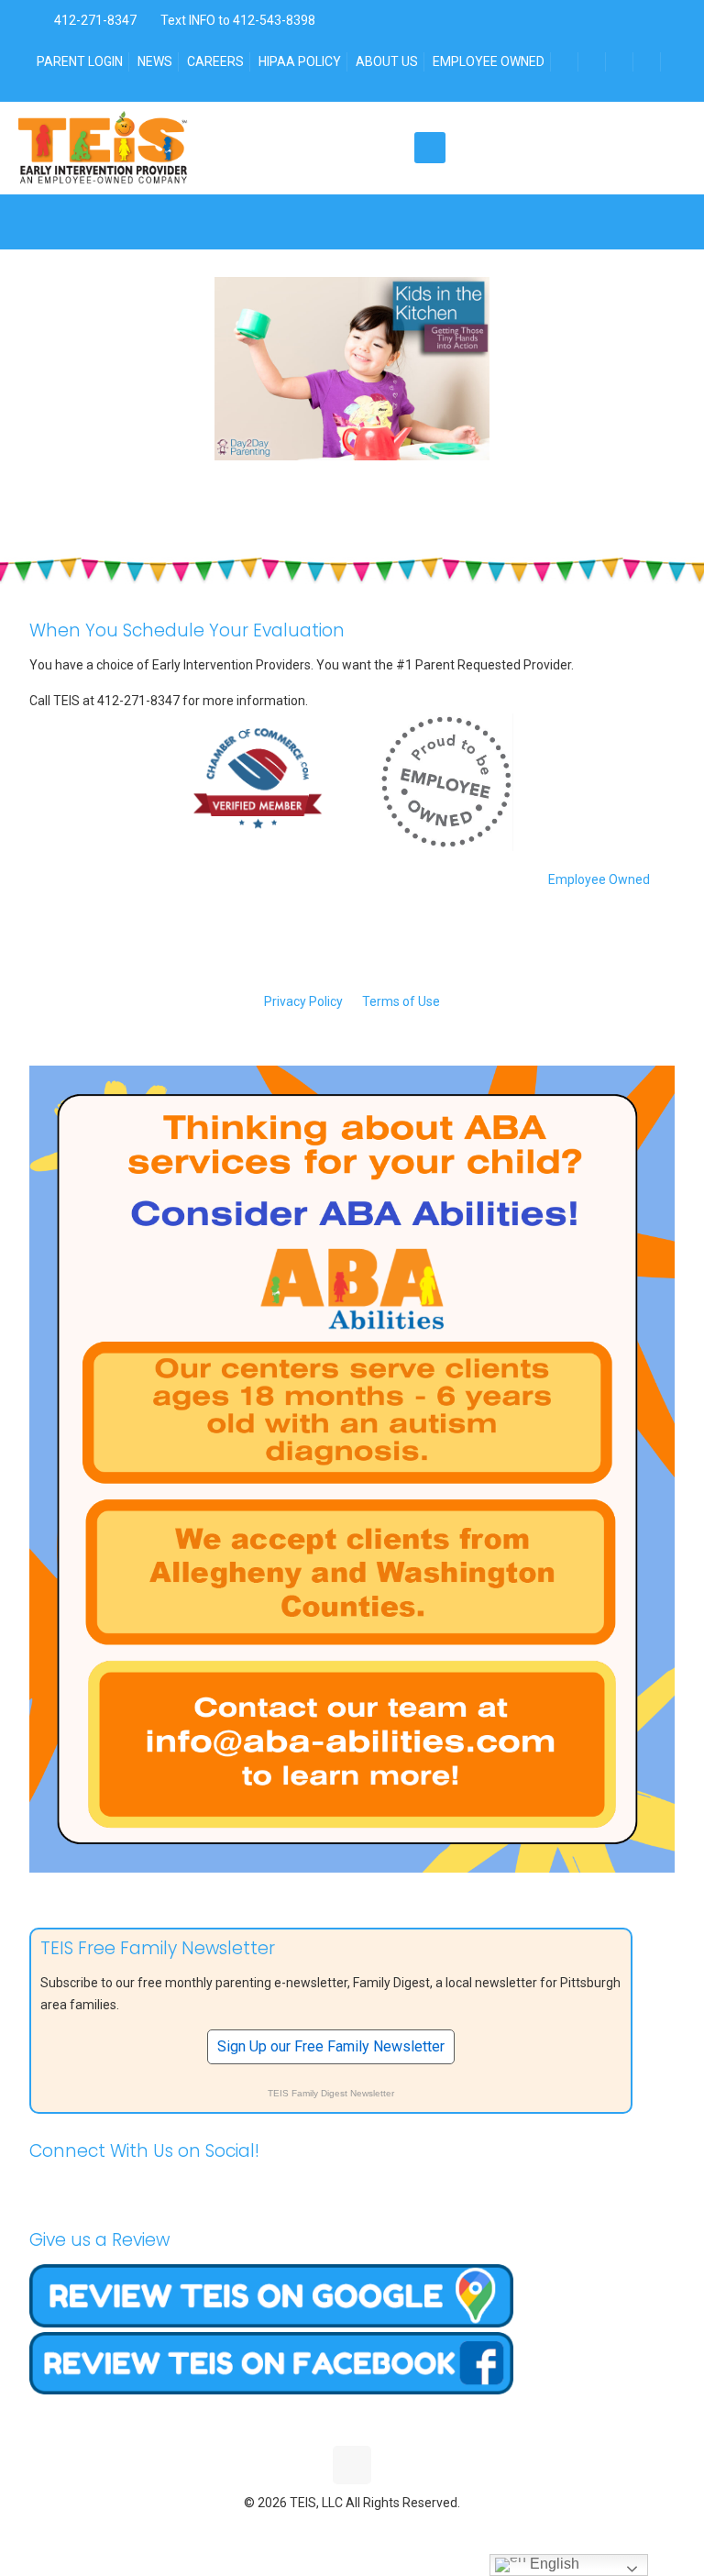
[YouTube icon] (352, 2530)
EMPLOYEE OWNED (489, 61)
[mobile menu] (430, 148)
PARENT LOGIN (80, 61)
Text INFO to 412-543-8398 (238, 20)
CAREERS (215, 61)
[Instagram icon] (391, 2530)
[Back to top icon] (352, 2465)
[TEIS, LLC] (103, 148)
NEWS (155, 61)
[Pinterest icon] (372, 2530)
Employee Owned (599, 879)
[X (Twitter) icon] (333, 2530)
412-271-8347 (94, 20)
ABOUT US (387, 61)
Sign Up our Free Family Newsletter (331, 2046)
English (553, 2564)
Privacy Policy (303, 1001)
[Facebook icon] (314, 2530)
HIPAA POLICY (300, 61)
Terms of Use (401, 1001)
